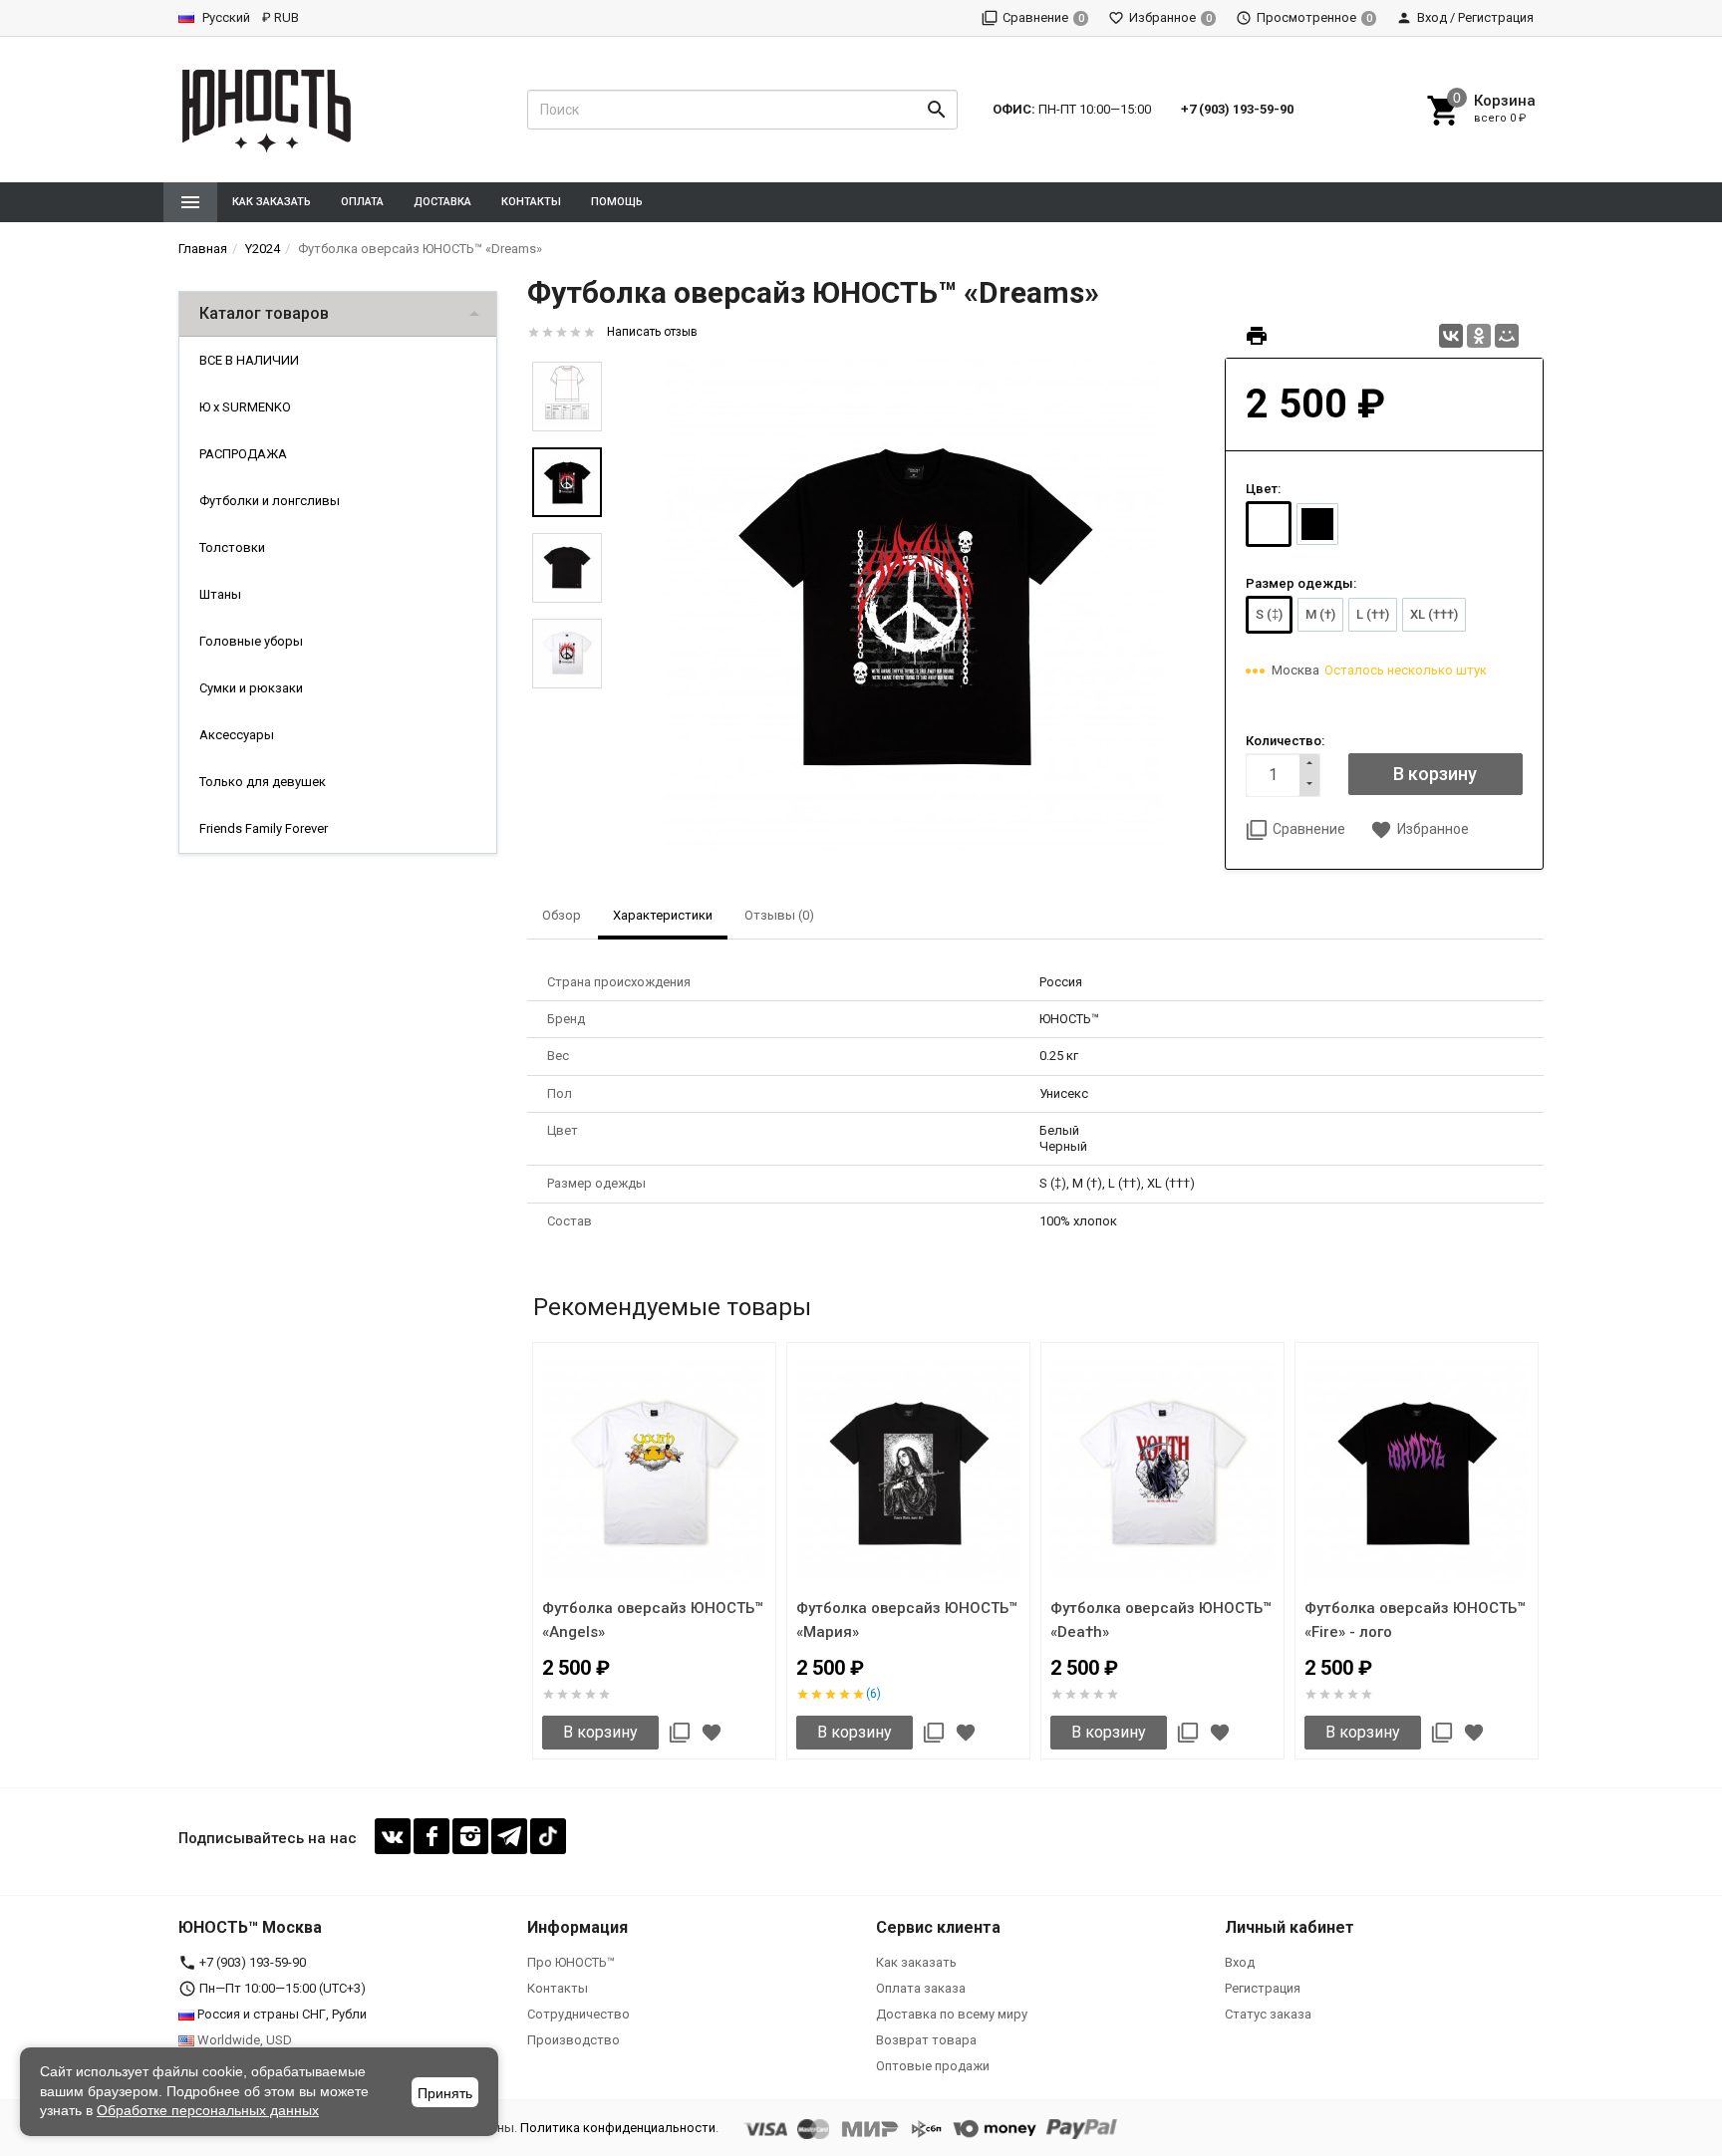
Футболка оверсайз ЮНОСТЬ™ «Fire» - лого (1415, 1620)
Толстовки (232, 547)
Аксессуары (237, 735)
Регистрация (1263, 1988)
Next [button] (1539, 1554)
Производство (574, 2040)
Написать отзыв (652, 332)
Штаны (220, 594)
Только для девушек (263, 782)
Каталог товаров (264, 313)
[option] (913, 603)
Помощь (617, 202)
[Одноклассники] (1479, 336)
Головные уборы (251, 641)
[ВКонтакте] (1451, 336)
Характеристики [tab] (663, 915)
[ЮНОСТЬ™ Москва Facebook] (431, 1836)
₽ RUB (281, 17)
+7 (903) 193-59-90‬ (1237, 109)
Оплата (362, 202)
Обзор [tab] (562, 915)
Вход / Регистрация (1475, 17)
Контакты (531, 202)
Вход (1240, 1962)
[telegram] (509, 1836)
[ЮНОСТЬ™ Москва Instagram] (470, 1836)
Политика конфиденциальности (618, 2128)
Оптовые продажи (933, 2066)
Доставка (442, 202)
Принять (445, 2093)
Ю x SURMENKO (245, 407)
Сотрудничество (578, 2014)
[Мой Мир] (1507, 336)
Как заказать (272, 202)
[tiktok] (548, 1836)
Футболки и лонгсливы (270, 501)
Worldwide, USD (243, 2040)
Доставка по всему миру (952, 2014)
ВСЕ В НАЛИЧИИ (249, 360)
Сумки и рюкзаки (251, 688)
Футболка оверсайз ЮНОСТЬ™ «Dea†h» (1161, 1620)
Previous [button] (532, 1554)
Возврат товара (926, 2040)
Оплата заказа (921, 1988)
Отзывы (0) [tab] (779, 915)
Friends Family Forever (264, 828)
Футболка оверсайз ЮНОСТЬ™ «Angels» (653, 1620)
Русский (225, 17)
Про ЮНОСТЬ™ (571, 1962)
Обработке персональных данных (208, 2110)
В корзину (600, 1732)
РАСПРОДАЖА (243, 454)
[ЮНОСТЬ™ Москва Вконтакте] (393, 1836)
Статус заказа (1268, 2014)
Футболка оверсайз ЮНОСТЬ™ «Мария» (907, 1620)
